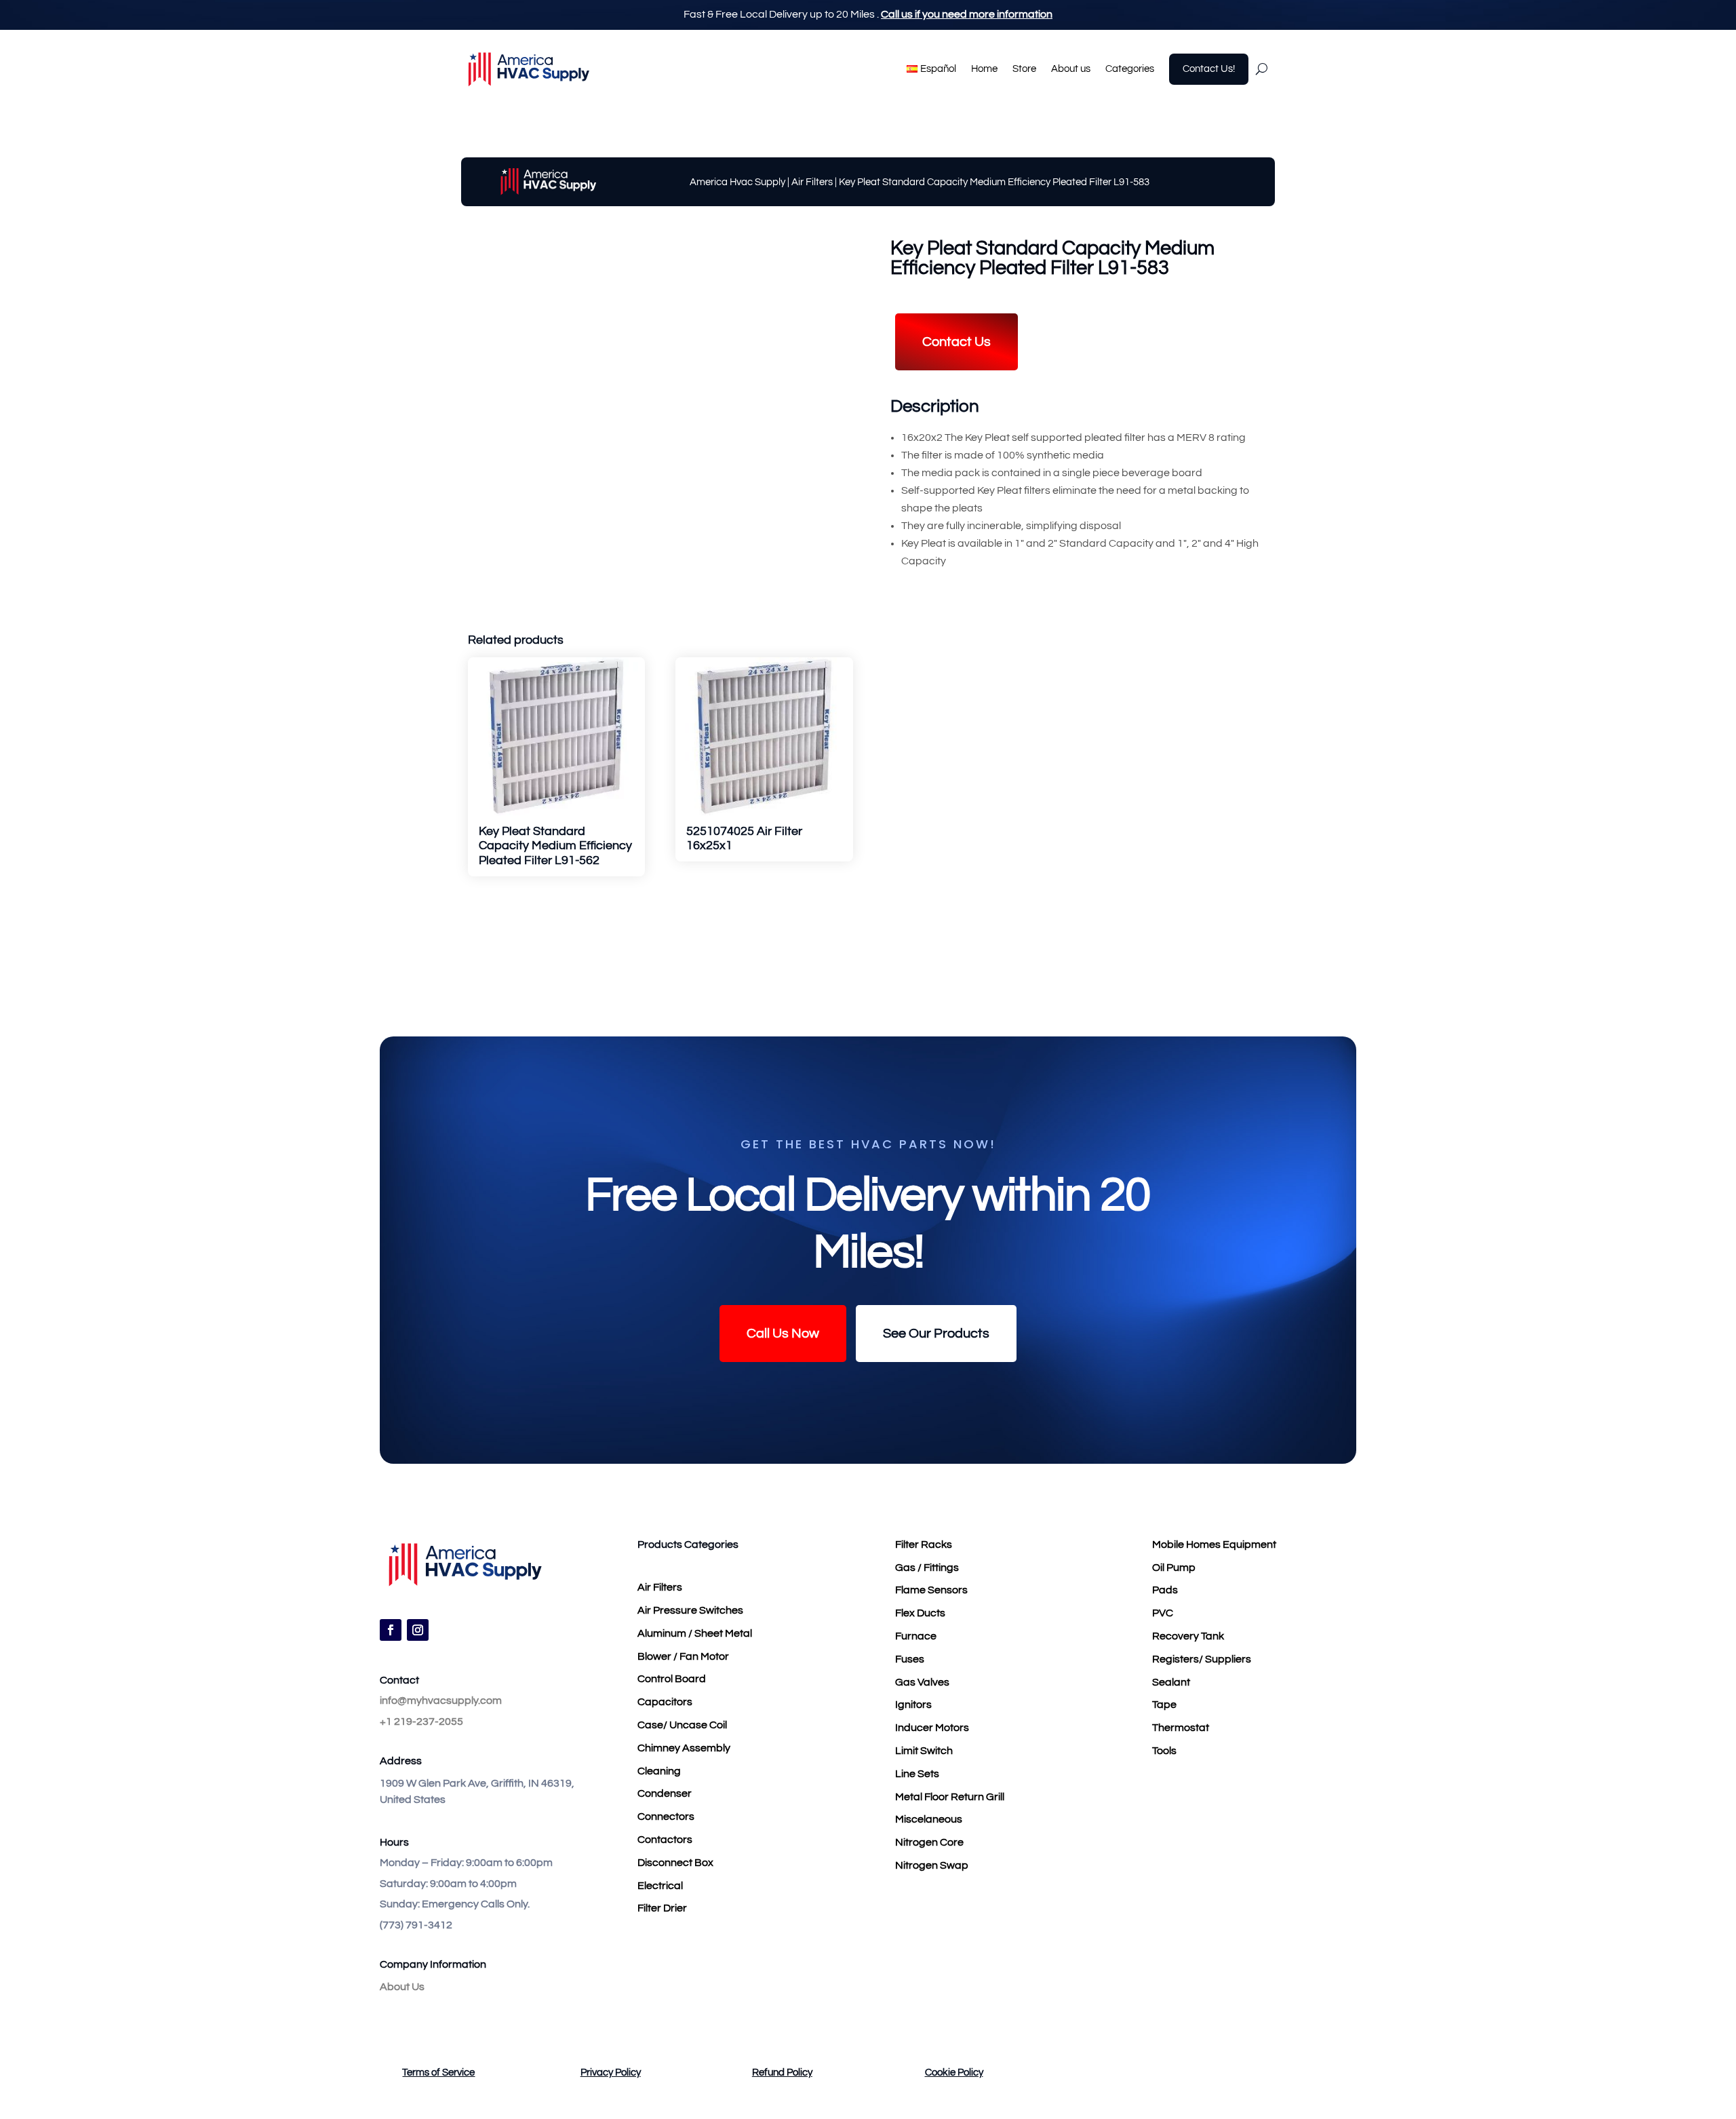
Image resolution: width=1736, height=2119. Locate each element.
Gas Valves (922, 1682)
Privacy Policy (611, 2073)
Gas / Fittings (927, 1568)
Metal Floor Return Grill (950, 1797)
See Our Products (936, 1334)
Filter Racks (924, 1544)
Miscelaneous (929, 1819)
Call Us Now (783, 1334)
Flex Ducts (920, 1613)
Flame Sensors (931, 1590)
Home (984, 69)
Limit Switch (924, 1751)
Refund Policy (782, 2073)
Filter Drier (662, 1908)
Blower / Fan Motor (683, 1656)
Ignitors (913, 1705)
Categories (1130, 69)
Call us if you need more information (967, 14)
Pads (1165, 1590)
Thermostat (1181, 1728)
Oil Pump (1174, 1568)
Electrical (660, 1886)
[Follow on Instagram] (418, 1630)
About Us (402, 1987)
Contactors (665, 1840)
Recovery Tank (1188, 1636)
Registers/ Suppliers (1202, 1659)
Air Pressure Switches (690, 1610)
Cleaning (659, 1771)
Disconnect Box (675, 1863)
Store (1024, 69)
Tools (1164, 1751)
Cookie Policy (954, 2073)
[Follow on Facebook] (391, 1630)
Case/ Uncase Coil (682, 1725)
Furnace (916, 1636)
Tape (1164, 1705)
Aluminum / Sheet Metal (695, 1633)
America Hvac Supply (737, 182)
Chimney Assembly (684, 1748)
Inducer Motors (932, 1728)
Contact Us (956, 342)
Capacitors (665, 1702)
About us (1071, 69)
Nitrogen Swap (932, 1865)
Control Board (672, 1679)
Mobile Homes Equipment (1214, 1544)
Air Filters (812, 182)
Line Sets (917, 1774)
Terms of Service (438, 2073)
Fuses (910, 1659)
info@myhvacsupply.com (441, 1700)
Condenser (665, 1793)
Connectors (666, 1816)
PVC (1163, 1613)
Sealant (1171, 1682)
